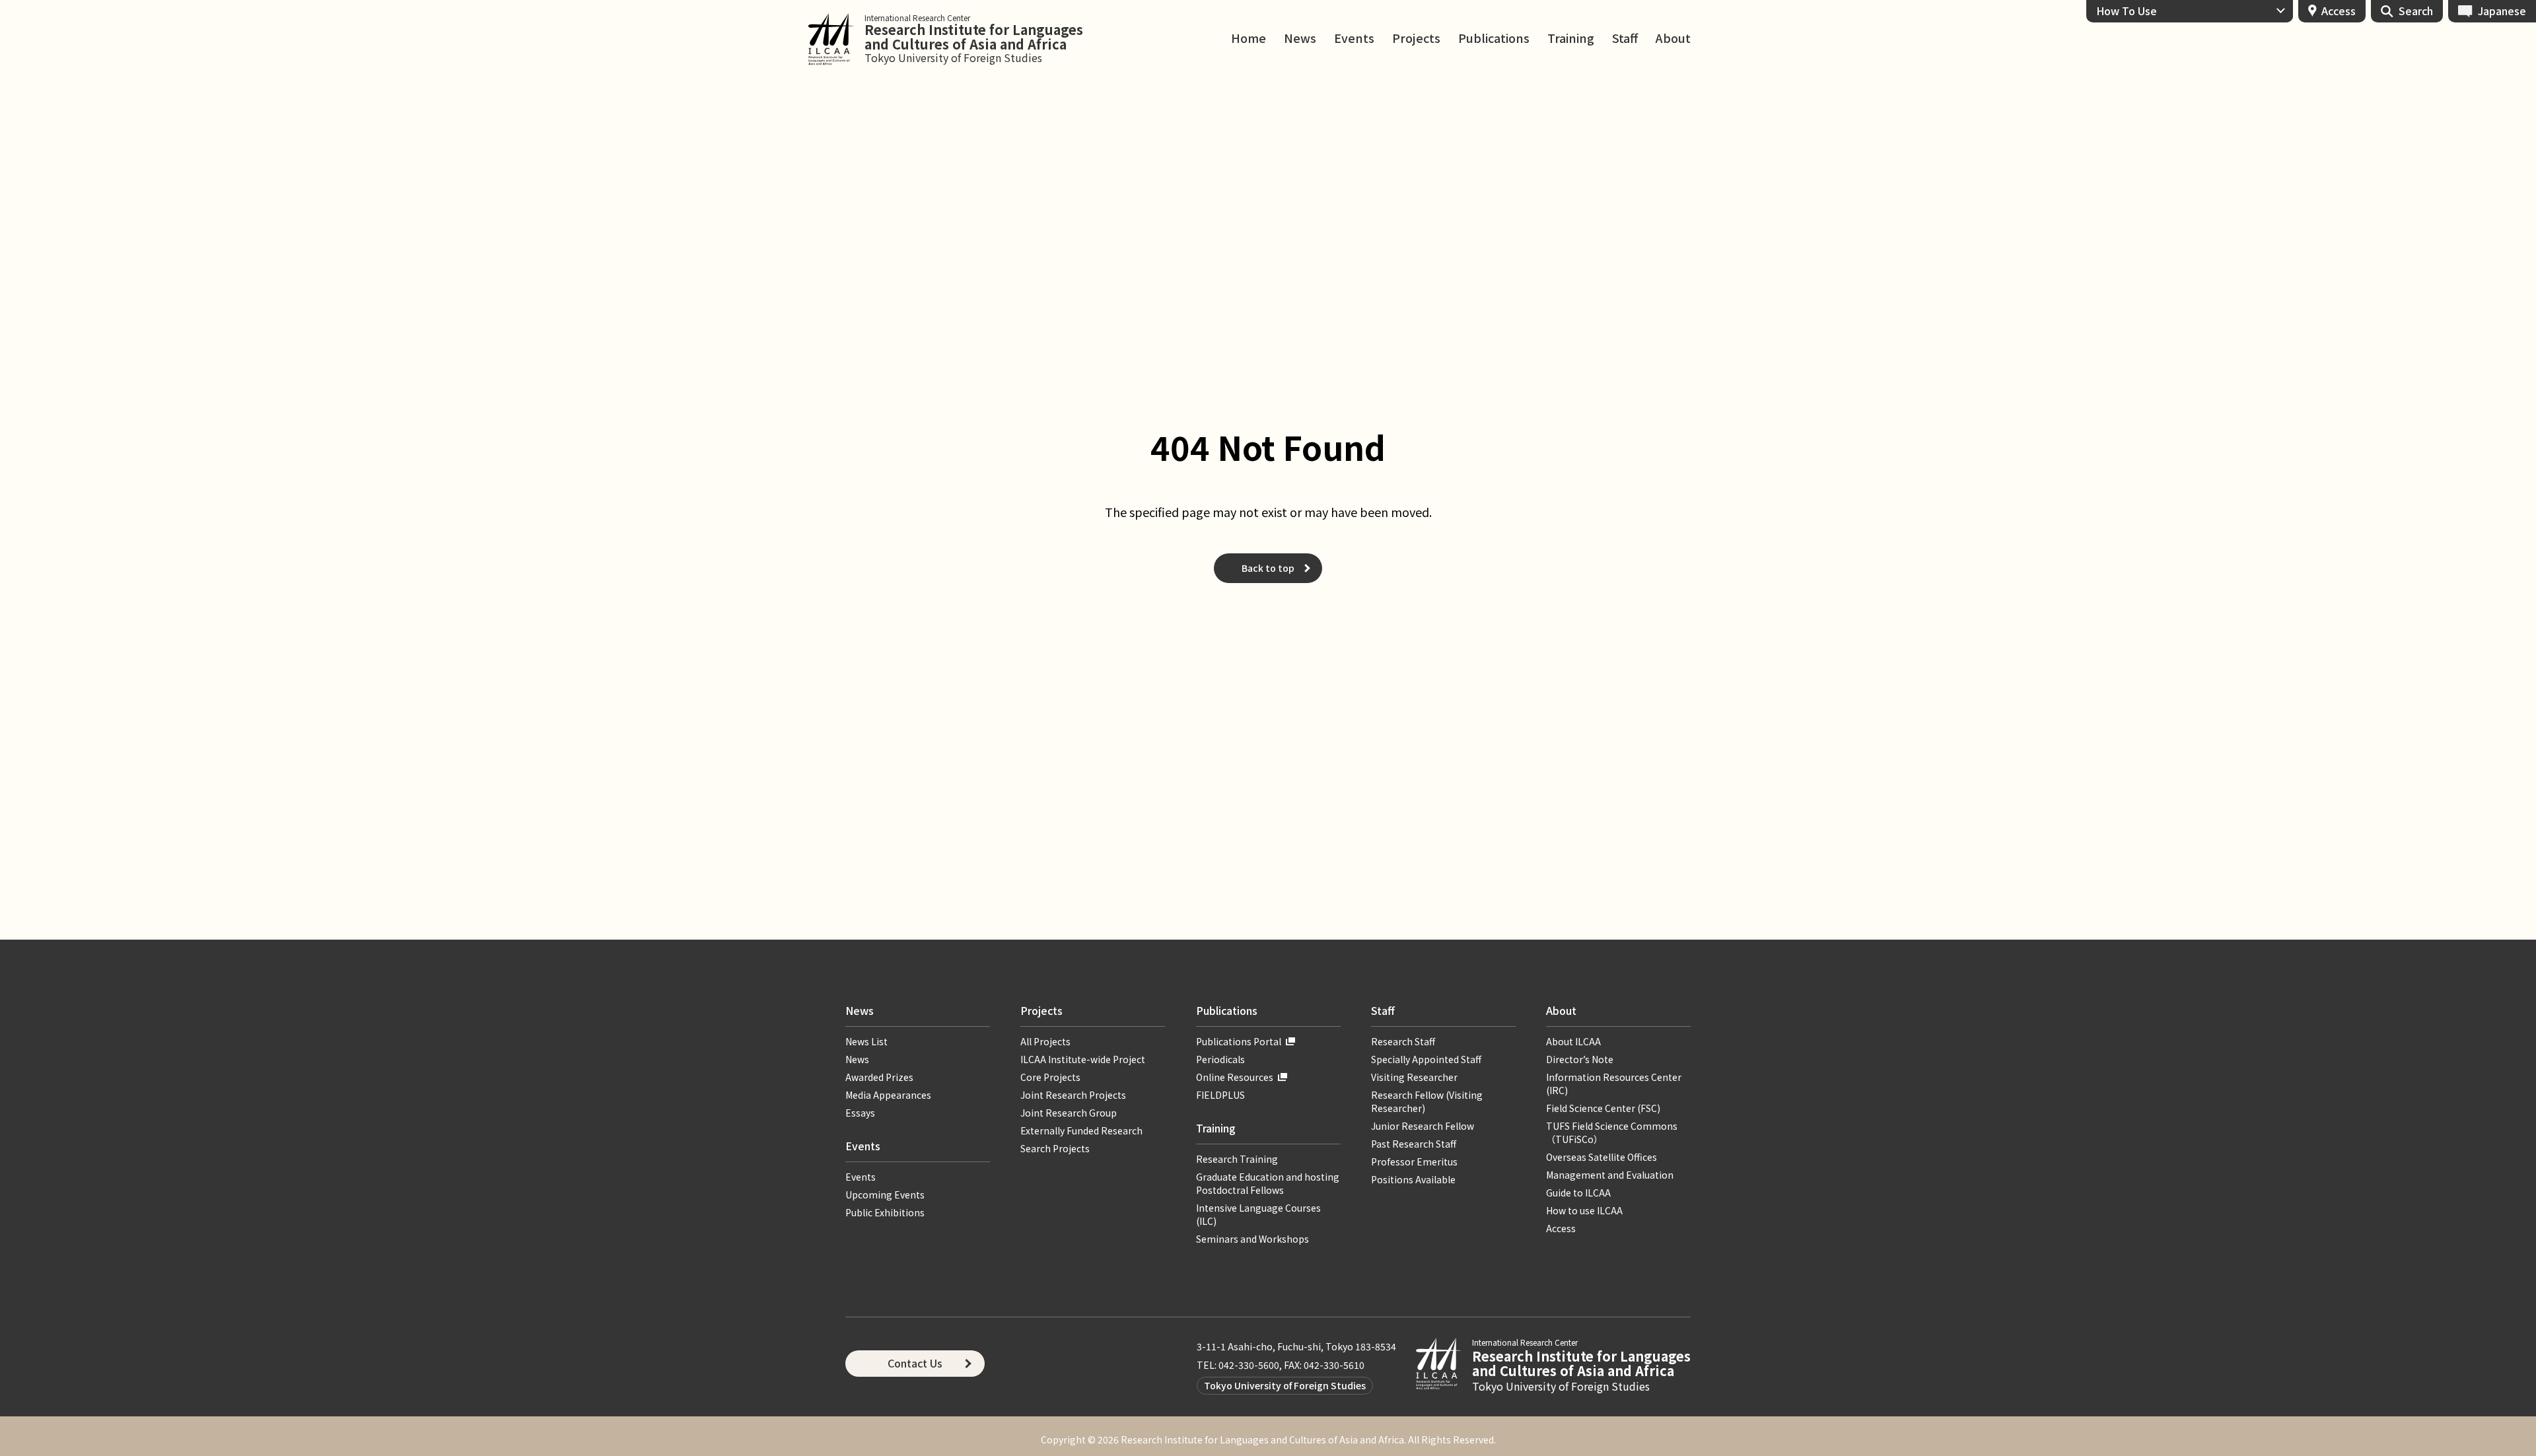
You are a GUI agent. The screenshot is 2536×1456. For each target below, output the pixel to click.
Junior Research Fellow (1423, 1126)
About (1673, 38)
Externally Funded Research (1081, 1130)
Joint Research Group (1069, 1113)
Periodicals (1220, 1059)
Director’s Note (1580, 1059)
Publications (1494, 38)
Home (1249, 38)
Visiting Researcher (1414, 1077)
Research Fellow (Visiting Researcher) (1427, 1101)
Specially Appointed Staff (1426, 1059)
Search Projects (1055, 1148)
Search (2416, 11)
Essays (860, 1113)
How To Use (2127, 11)
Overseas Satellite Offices (1602, 1157)
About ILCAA (1573, 1041)
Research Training (1237, 1159)
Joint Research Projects (1073, 1095)
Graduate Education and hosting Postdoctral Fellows (1268, 1183)
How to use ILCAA (1584, 1210)
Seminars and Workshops (1252, 1239)
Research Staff (1403, 1041)
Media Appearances (888, 1095)
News (1300, 38)
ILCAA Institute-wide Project (1083, 1059)
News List (866, 1041)
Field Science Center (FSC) (1603, 1108)
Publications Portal (1239, 1041)
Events (1354, 38)
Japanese (2502, 11)
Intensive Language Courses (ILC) (1258, 1214)
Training (1571, 38)
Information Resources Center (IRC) (1614, 1084)
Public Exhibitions (885, 1212)
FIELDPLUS (1220, 1095)
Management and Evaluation (1610, 1175)
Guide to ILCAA (1583, 1193)
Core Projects (1050, 1077)
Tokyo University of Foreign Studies (1285, 1385)
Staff (1625, 38)
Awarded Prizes (879, 1077)
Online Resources (1235, 1077)
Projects (1416, 38)
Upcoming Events (885, 1195)
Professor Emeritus (1414, 1161)
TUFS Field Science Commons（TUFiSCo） (1612, 1132)
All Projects (1045, 1041)
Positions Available (1413, 1179)
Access (2339, 11)
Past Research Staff (1414, 1144)
